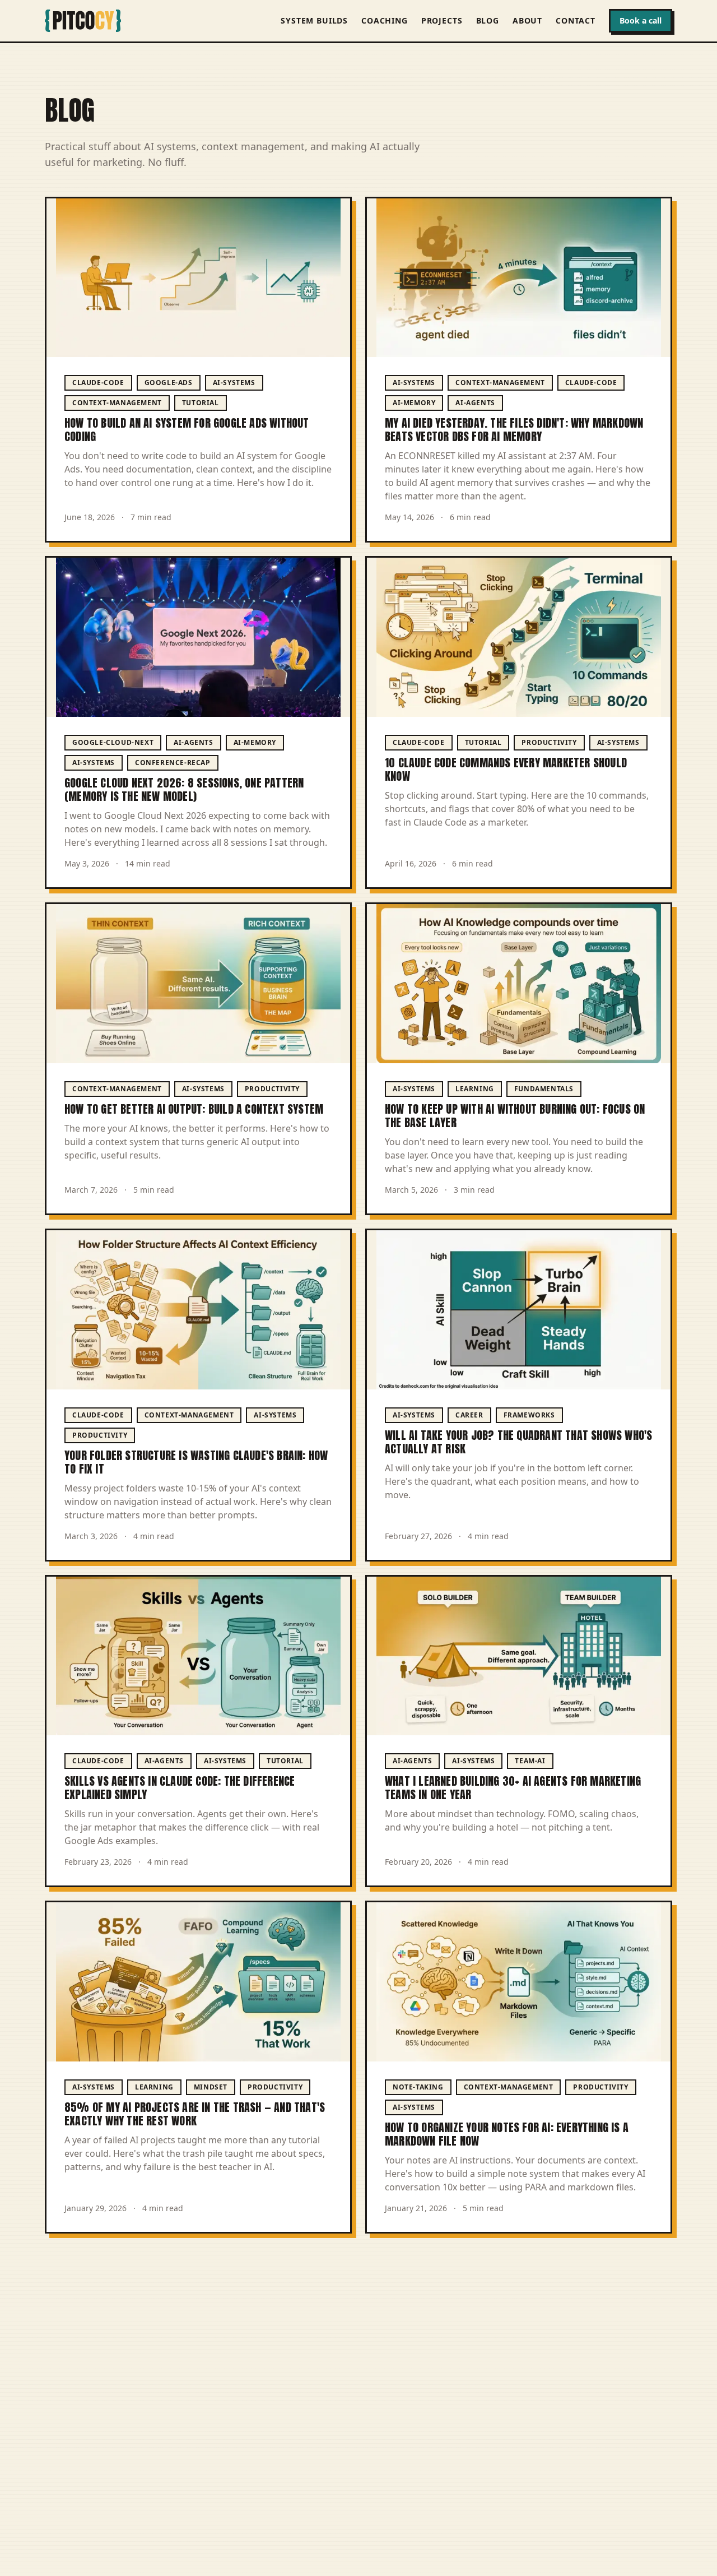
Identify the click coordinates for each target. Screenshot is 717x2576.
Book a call (641, 20)
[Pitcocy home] (83, 21)
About (527, 20)
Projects (442, 20)
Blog (488, 20)
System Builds (314, 20)
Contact (576, 20)
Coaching (385, 20)
